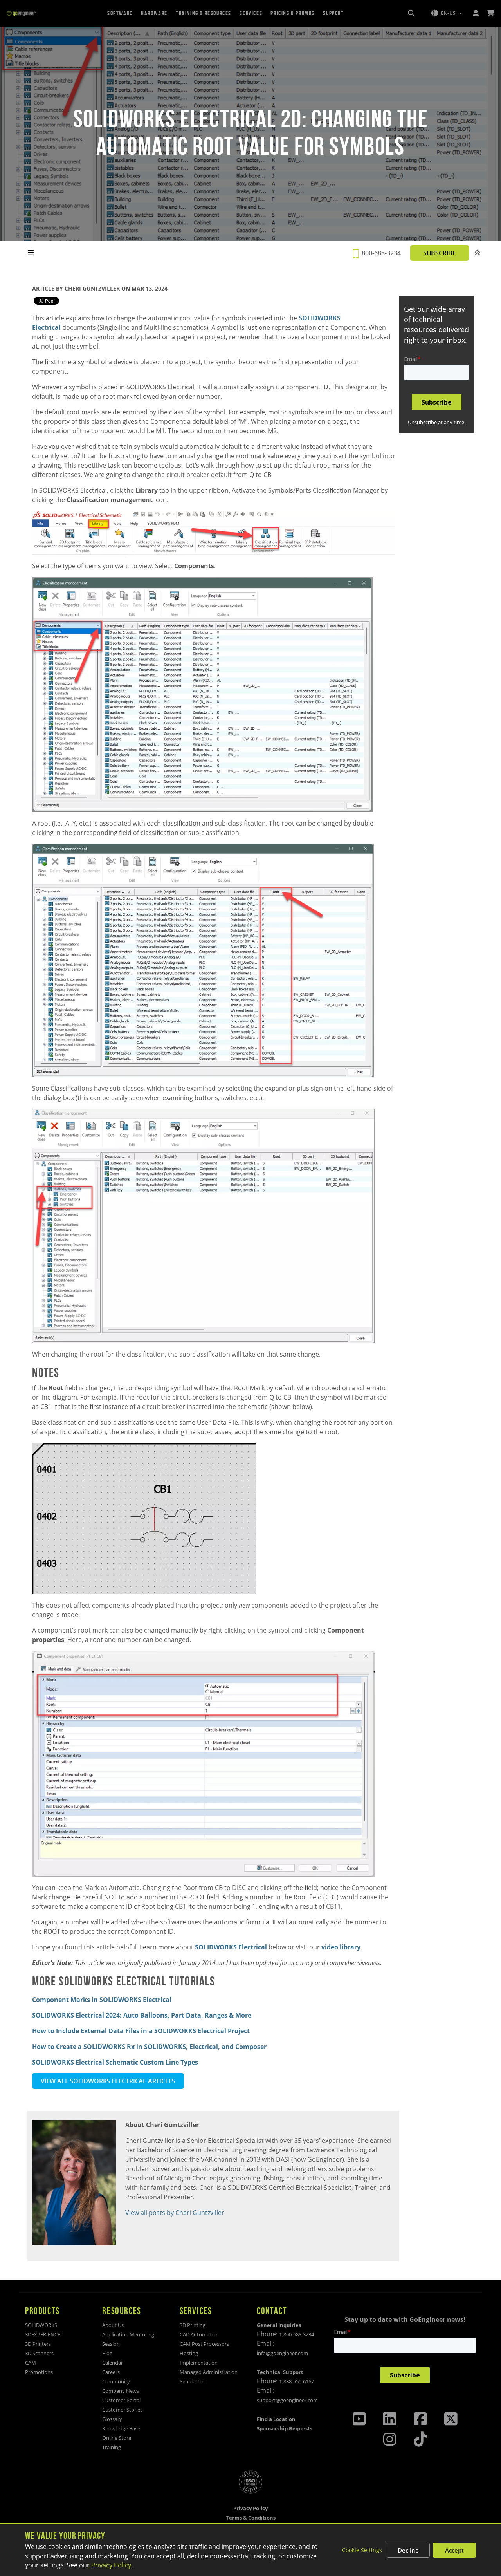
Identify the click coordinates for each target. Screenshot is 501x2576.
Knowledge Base (121, 2428)
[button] (447, 13)
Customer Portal (121, 2400)
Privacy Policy (111, 2565)
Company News (121, 2391)
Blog (107, 2353)
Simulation (192, 2381)
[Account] (476, 13)
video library (341, 1947)
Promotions (39, 2372)
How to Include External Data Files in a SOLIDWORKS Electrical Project (141, 2031)
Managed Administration (209, 2372)
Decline (408, 2550)
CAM (31, 2363)
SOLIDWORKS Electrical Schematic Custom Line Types (115, 2062)
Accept (454, 2550)
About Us (113, 2325)
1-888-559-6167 (296, 2381)
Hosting (189, 2353)
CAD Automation (199, 2334)
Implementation (199, 2363)
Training (112, 2447)
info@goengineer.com (282, 2353)
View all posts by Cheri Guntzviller (175, 2213)
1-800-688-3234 (296, 2334)
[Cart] (490, 13)
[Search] (411, 13)
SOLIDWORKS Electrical (231, 1947)
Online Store (117, 2438)
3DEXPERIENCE (43, 2334)
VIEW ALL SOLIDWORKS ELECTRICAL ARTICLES (108, 2081)
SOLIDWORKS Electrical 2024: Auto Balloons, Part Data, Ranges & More (142, 2015)
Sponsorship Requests (285, 2428)
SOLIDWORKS (41, 2325)
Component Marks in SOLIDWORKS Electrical (102, 2000)
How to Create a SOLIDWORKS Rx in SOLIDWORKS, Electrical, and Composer (149, 2047)
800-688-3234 (381, 253)
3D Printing (193, 2325)
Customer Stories (122, 2410)
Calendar (113, 2363)
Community (116, 2381)
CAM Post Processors (204, 2344)
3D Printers (38, 2344)
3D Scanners (39, 2353)
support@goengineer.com (287, 2400)
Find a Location (276, 2419)
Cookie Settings (362, 2550)
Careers (111, 2372)
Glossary (112, 2419)
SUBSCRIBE (440, 253)
